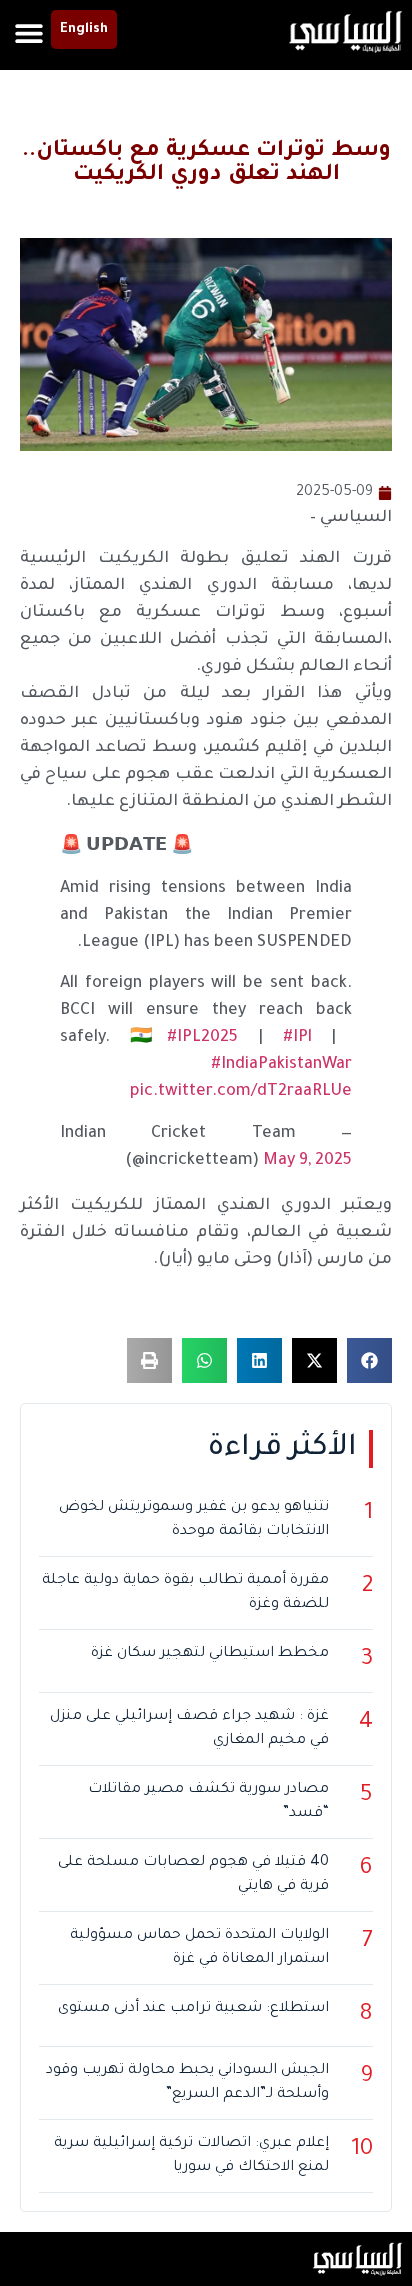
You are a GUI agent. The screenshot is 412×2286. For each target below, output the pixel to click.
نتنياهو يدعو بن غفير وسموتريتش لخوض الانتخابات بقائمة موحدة (194, 1520)
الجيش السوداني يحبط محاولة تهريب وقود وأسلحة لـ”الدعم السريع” (187, 2083)
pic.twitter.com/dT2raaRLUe (241, 1092)
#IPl (297, 1038)
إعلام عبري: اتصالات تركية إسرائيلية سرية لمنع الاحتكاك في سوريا (191, 2156)
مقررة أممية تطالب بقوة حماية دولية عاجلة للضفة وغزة (185, 1593)
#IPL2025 (202, 1038)
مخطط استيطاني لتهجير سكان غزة (210, 1654)
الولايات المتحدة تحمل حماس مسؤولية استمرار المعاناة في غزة (199, 1948)
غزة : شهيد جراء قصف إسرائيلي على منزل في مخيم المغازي (189, 1729)
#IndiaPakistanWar (281, 1065)
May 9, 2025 (307, 1161)
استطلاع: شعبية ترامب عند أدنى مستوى (193, 2009)
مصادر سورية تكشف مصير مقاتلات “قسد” (208, 1802)
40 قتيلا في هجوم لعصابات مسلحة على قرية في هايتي (193, 1875)
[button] (28, 32)
